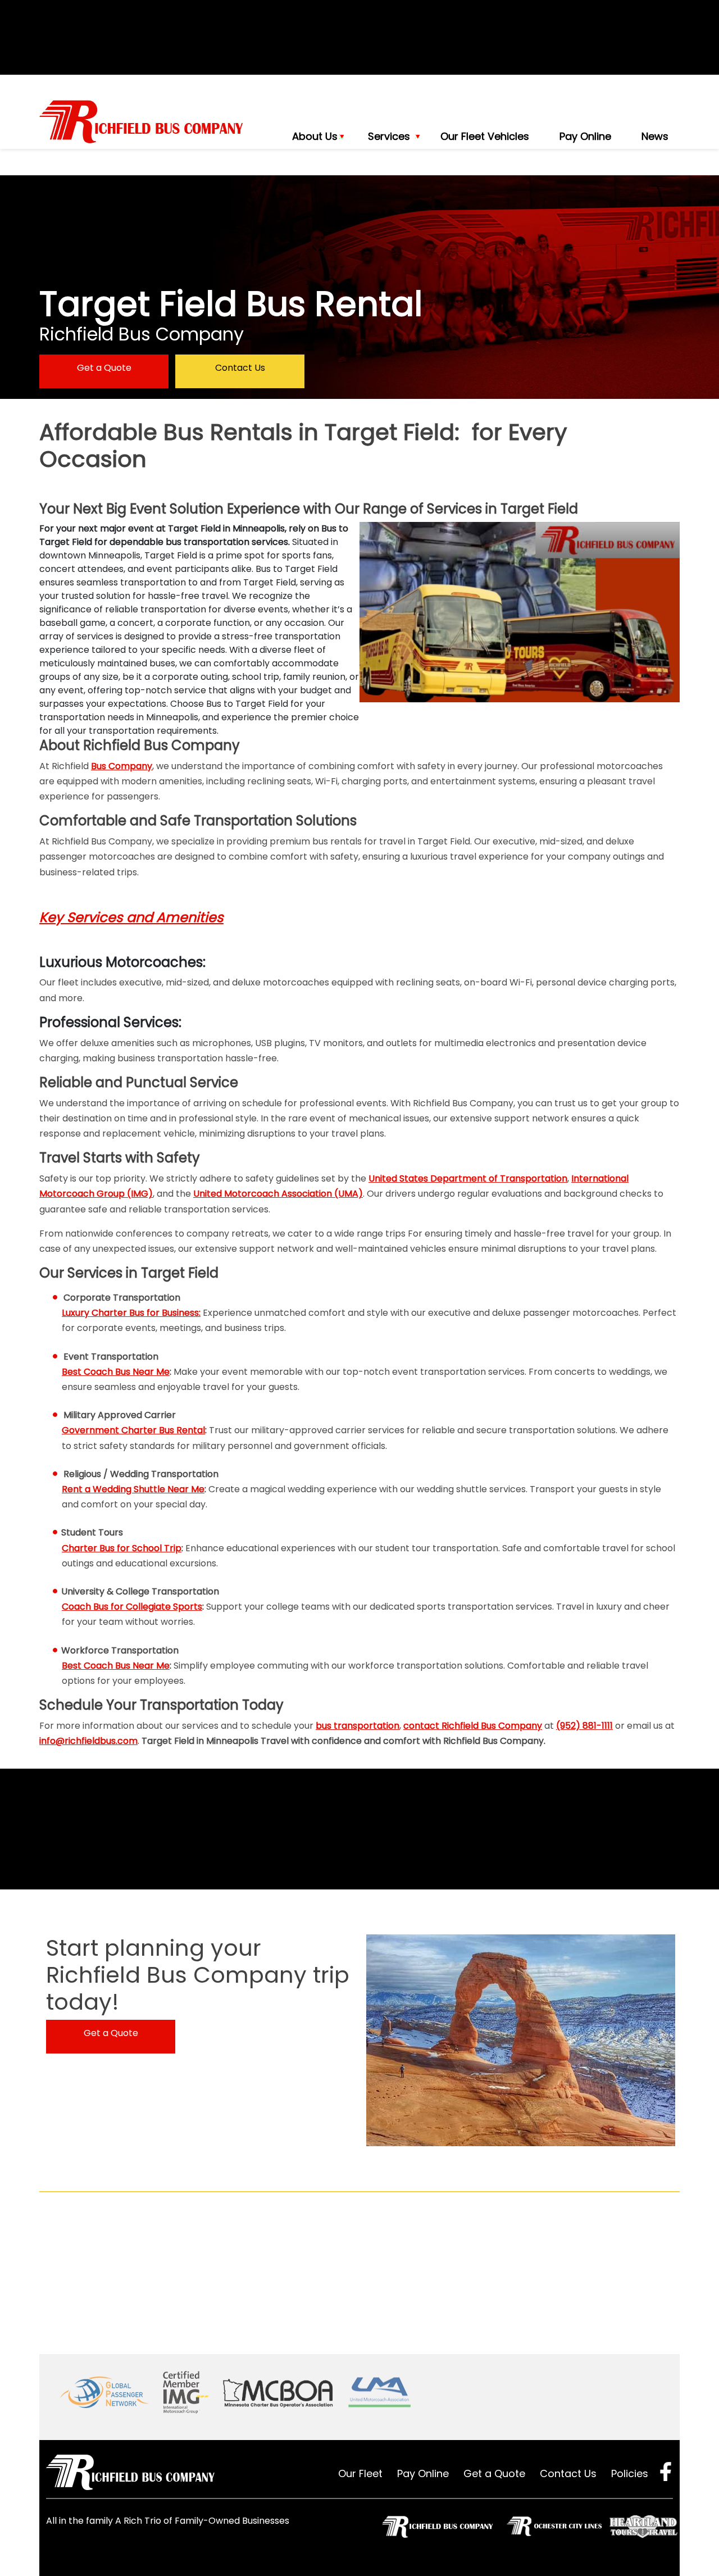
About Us (315, 136)
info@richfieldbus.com (88, 1741)
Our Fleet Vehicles (485, 136)
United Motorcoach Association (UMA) (278, 1194)
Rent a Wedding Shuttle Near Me (133, 1489)
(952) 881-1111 (584, 1726)
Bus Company (122, 766)
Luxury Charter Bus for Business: (131, 1313)
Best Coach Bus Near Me (116, 1372)
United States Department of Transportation (468, 1178)
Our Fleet (360, 2473)
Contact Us (240, 368)
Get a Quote (104, 368)
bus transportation (358, 1726)
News (655, 136)
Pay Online (585, 136)
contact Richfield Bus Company (473, 1726)
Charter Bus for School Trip (122, 1548)
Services (389, 136)
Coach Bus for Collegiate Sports (132, 1607)
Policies (630, 2473)
